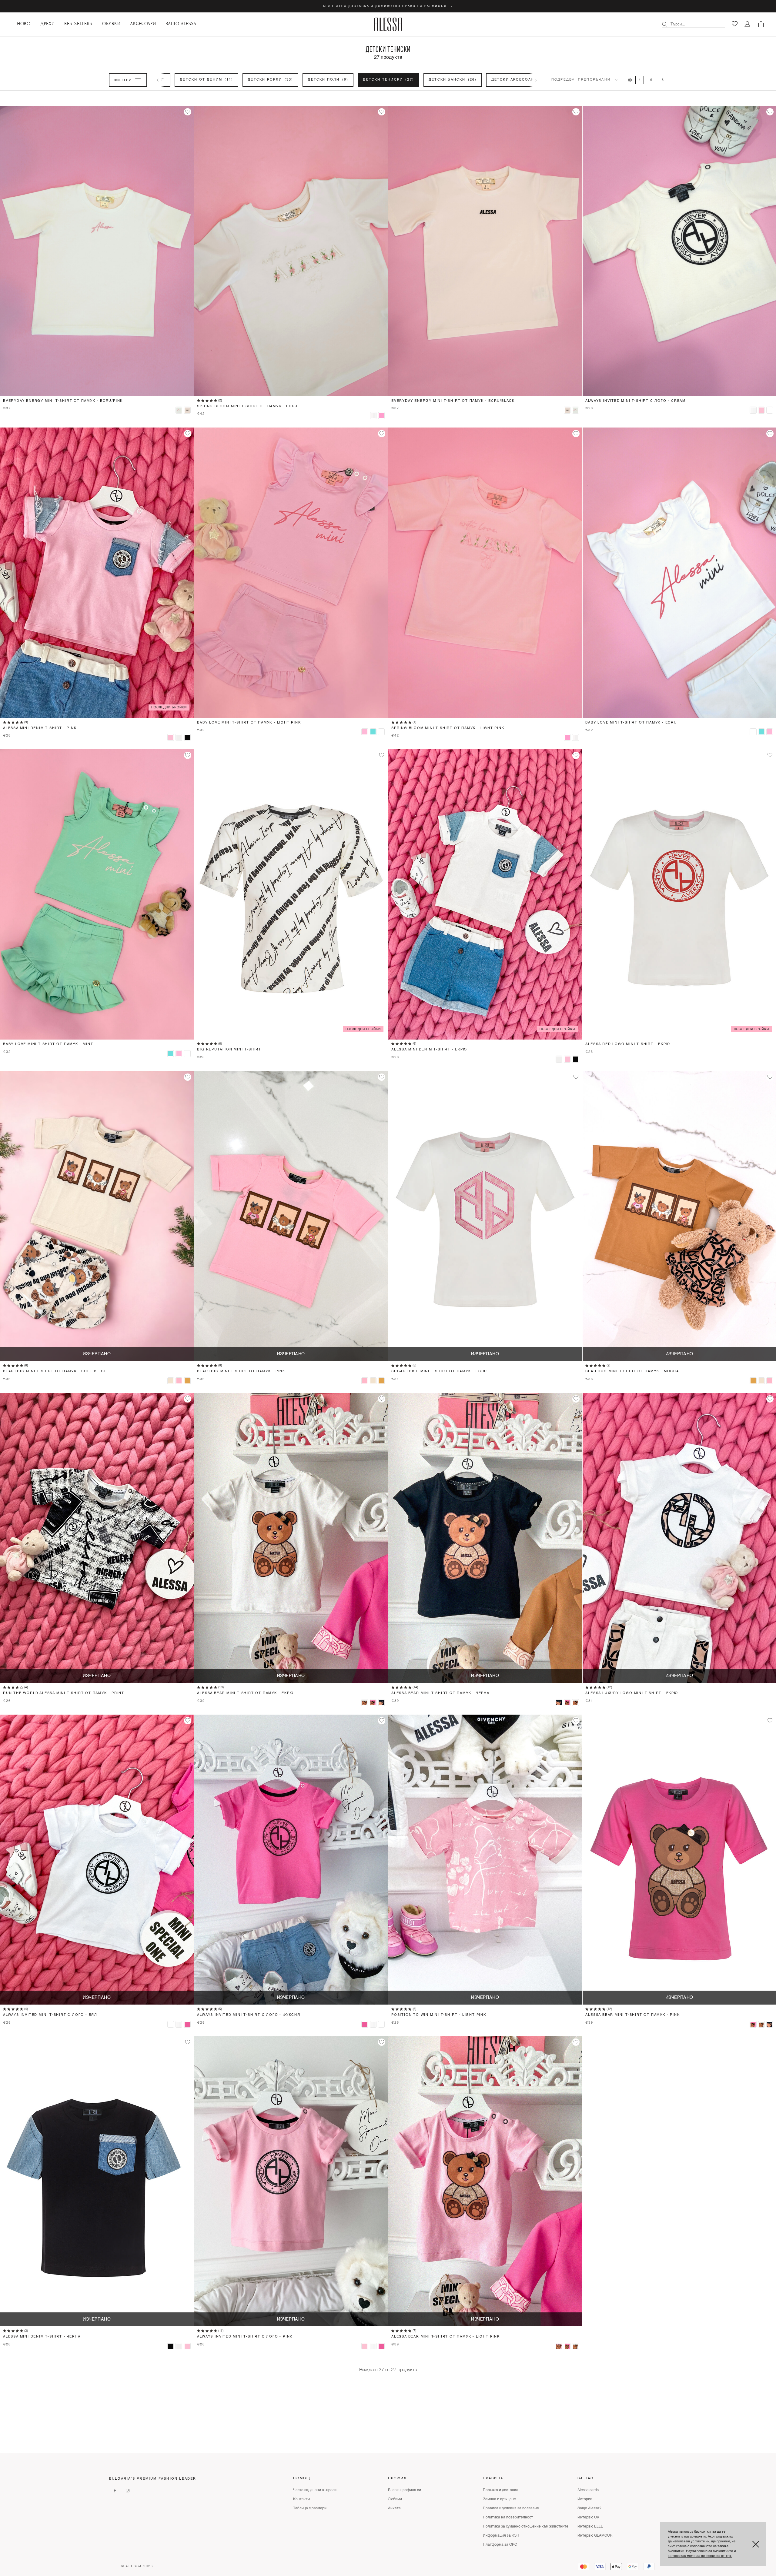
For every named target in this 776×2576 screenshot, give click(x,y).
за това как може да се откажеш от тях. (700, 2556)
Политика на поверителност (508, 2518)
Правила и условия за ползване (511, 2508)
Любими (395, 2499)
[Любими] (735, 24)
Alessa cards (588, 2490)
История (585, 2499)
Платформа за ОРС (500, 2545)
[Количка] (761, 24)
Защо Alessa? (589, 2508)
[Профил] (748, 24)
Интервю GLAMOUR (595, 2536)
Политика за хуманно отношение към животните (526, 2527)
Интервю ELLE (590, 2527)
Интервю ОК (588, 2518)
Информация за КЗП (501, 2536)
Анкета (394, 2508)
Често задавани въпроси (315, 2490)
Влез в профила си (405, 2490)
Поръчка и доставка (501, 2490)
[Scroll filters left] (158, 80)
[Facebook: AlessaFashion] (115, 2491)
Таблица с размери (310, 2508)
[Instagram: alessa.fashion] (128, 2491)
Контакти (301, 2499)
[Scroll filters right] (536, 80)
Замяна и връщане (499, 2499)
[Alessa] (388, 24)
